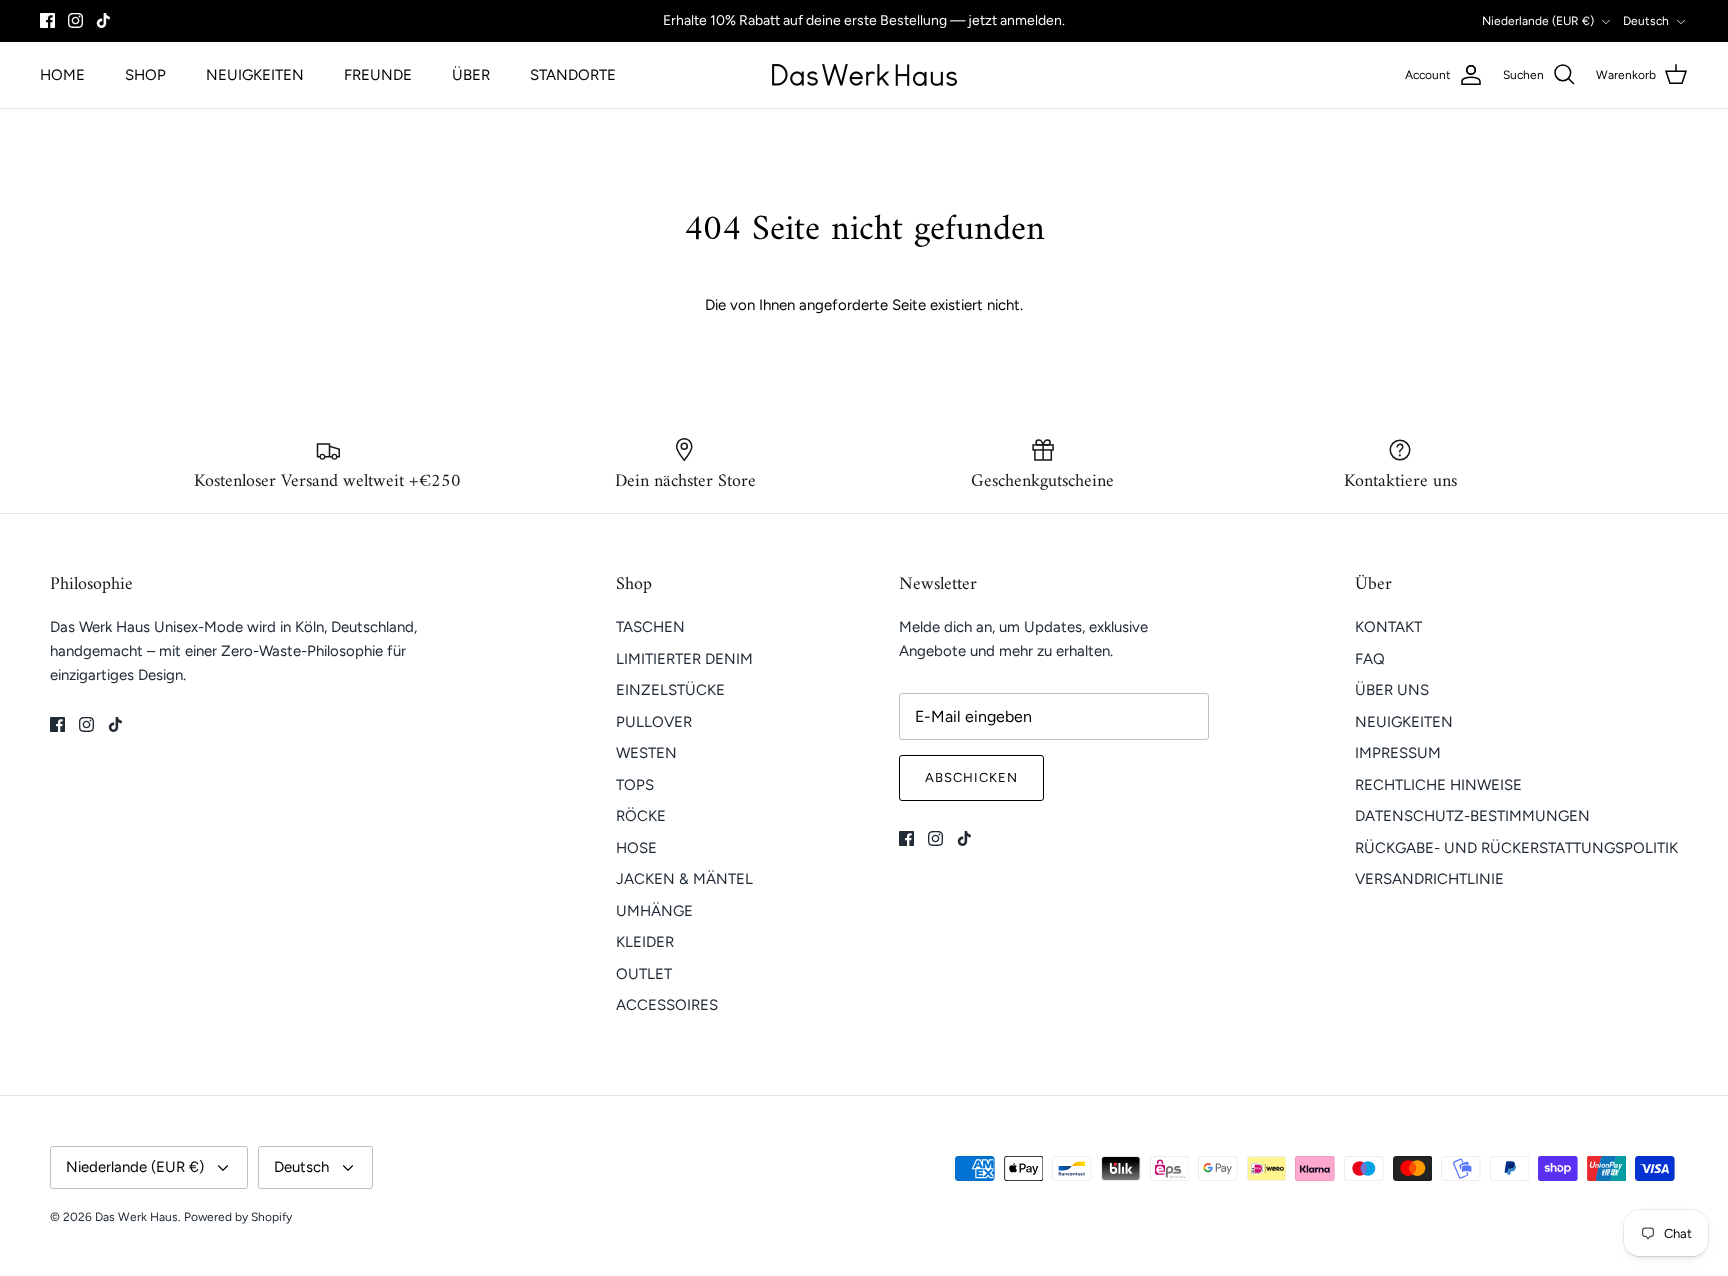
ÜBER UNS (1392, 690)
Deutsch (1646, 21)
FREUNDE (378, 75)
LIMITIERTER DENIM (684, 659)
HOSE (636, 848)
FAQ (1370, 659)
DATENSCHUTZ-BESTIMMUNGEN (1472, 816)
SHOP (145, 75)
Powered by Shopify (238, 1217)
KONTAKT (1388, 627)
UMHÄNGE (654, 911)
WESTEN (646, 753)
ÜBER (471, 75)
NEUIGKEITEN (255, 75)
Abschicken (971, 777)
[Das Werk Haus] (864, 75)
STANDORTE (573, 75)
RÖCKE (641, 816)
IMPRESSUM (1398, 753)
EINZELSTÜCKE (670, 690)
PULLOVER (654, 722)
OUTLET (644, 974)
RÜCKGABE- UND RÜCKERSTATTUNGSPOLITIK (1516, 848)
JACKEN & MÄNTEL (684, 879)
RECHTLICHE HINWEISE (1438, 785)
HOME (62, 75)
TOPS (635, 785)
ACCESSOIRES (667, 1005)
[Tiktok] (103, 20)
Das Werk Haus (136, 1217)
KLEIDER (645, 942)
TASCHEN (650, 627)
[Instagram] (75, 20)
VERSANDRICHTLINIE (1429, 879)
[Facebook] (47, 20)
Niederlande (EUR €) (1538, 21)
